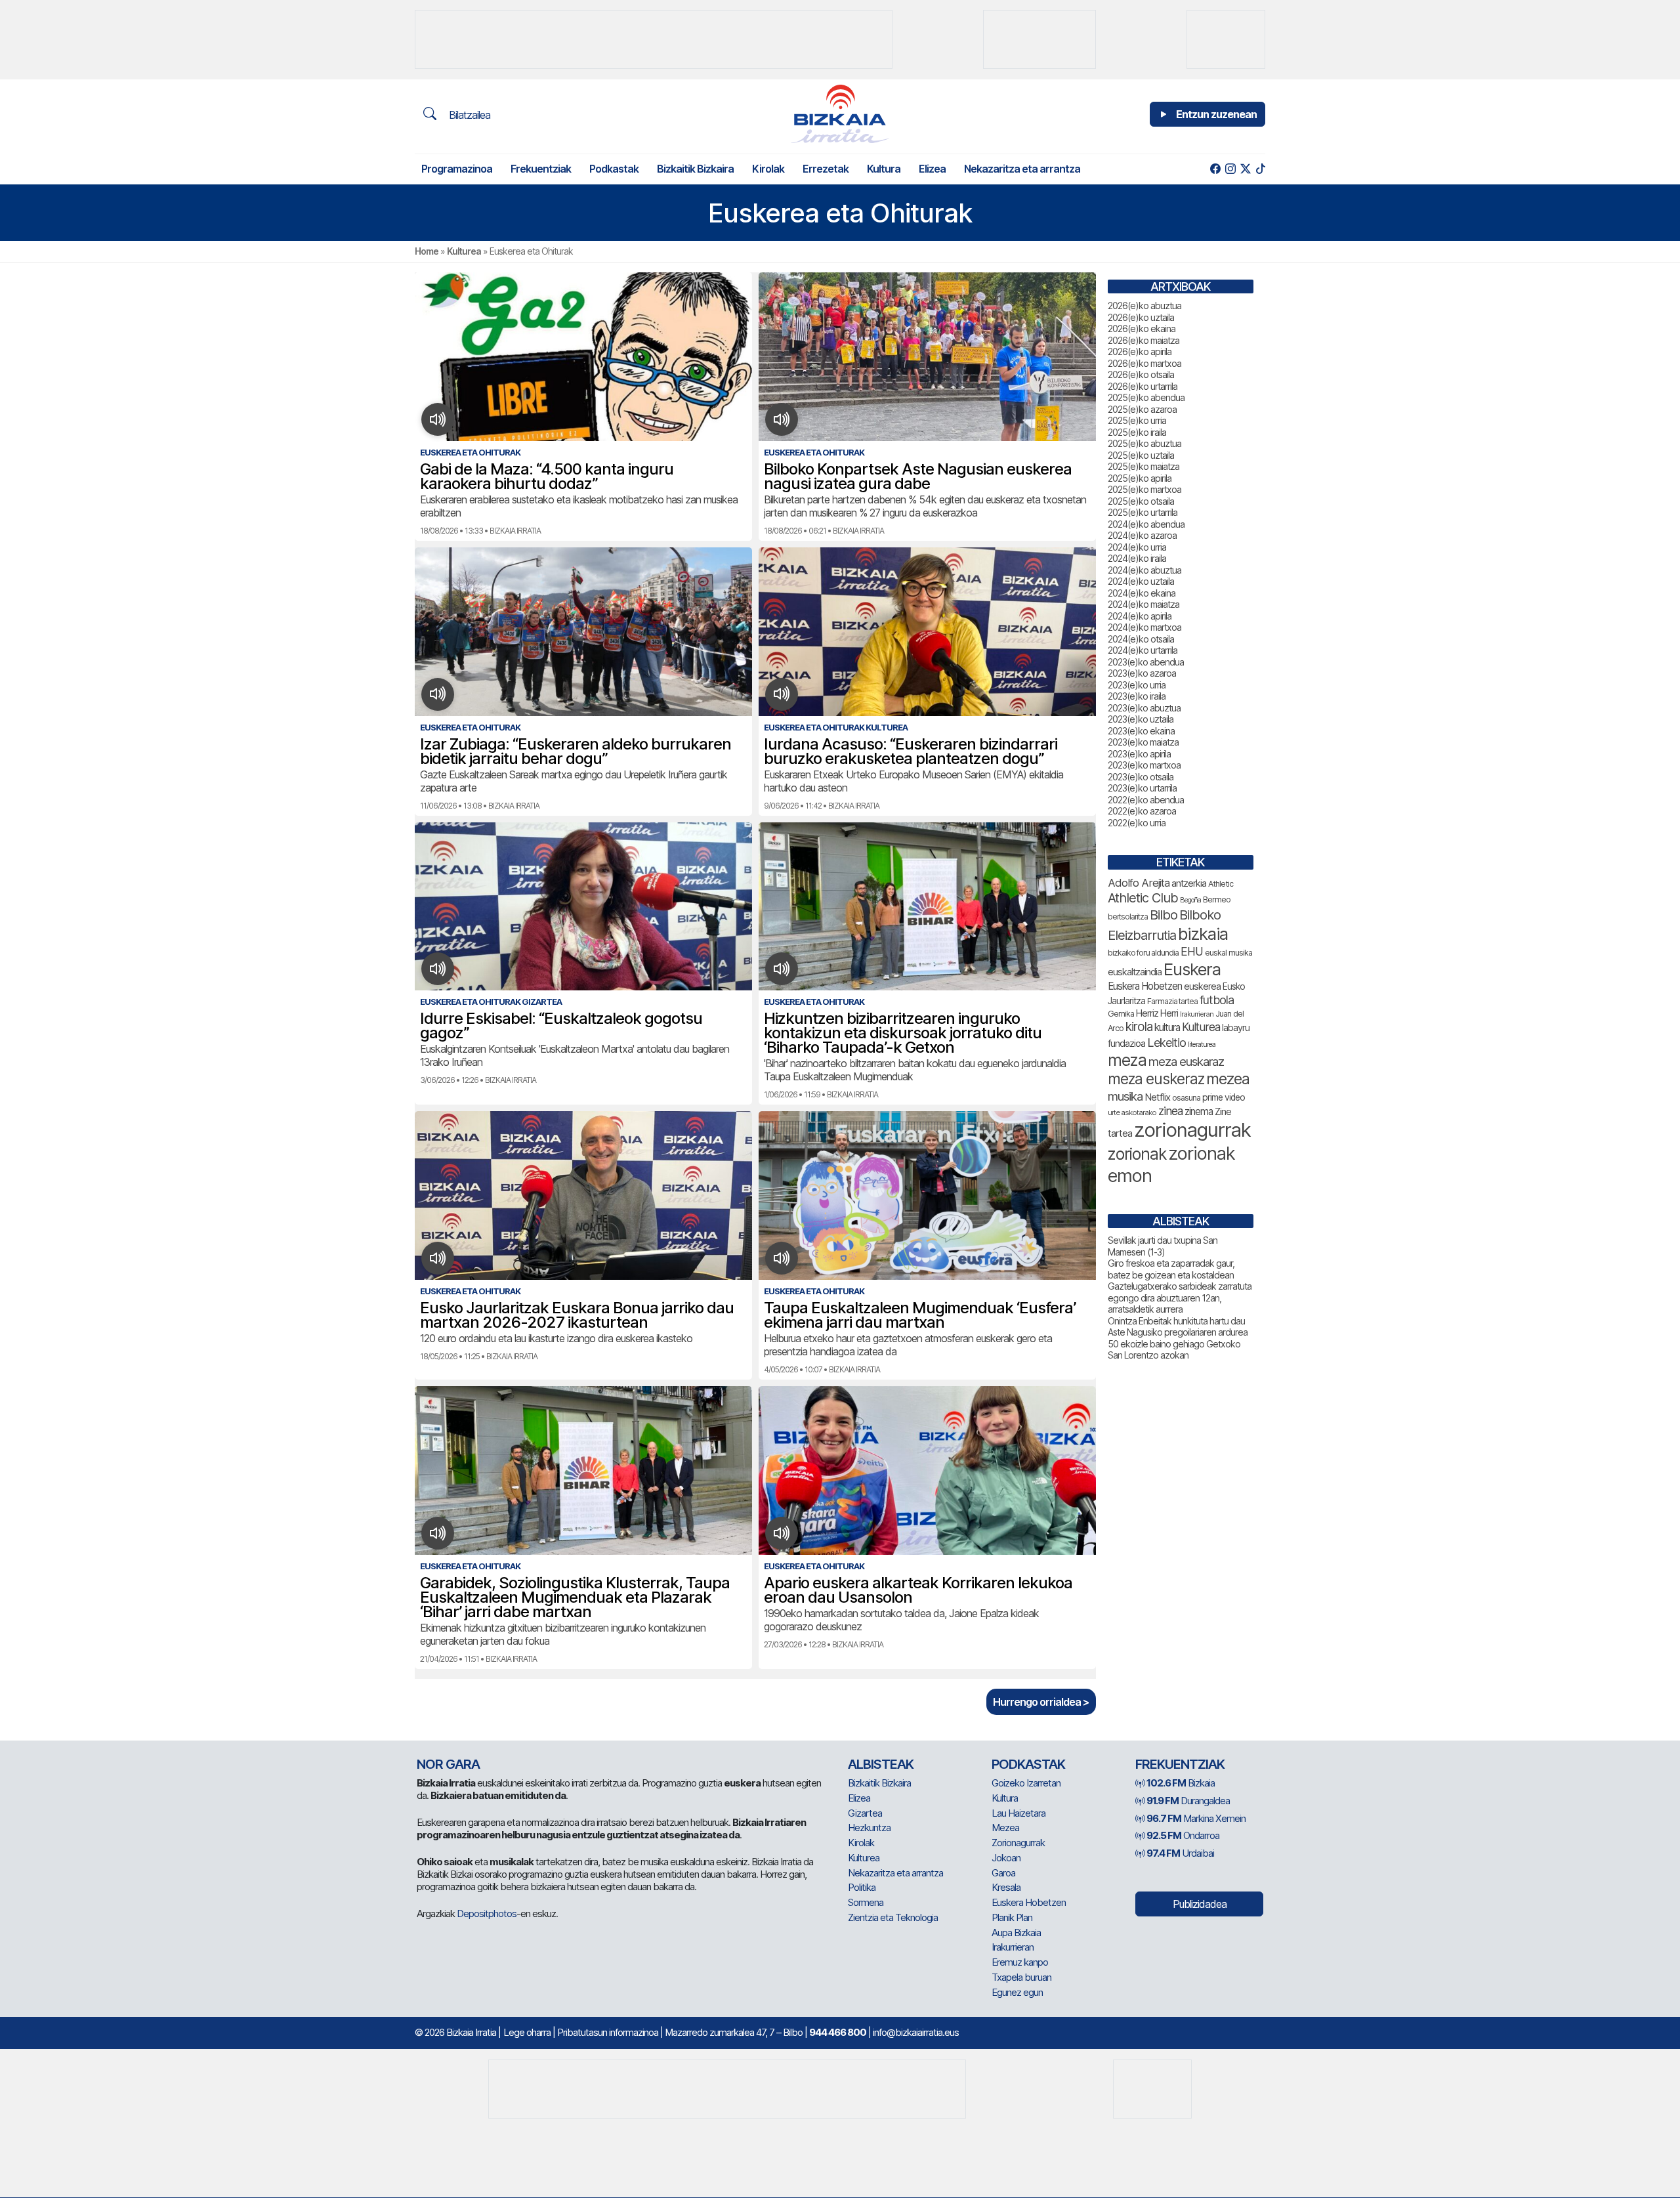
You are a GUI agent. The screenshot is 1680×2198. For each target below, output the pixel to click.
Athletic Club (1143, 898)
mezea (1228, 1079)
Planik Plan (1012, 1917)
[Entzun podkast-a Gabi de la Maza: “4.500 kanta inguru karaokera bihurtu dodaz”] (438, 419)
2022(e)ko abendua (1146, 800)
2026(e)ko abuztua (1144, 306)
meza (1127, 1060)
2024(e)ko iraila (1137, 558)
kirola (1139, 1027)
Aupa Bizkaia (1016, 1933)
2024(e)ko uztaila (1141, 581)
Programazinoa (457, 169)
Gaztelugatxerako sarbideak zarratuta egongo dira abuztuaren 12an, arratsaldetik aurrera (1180, 1298)
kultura (1167, 1027)
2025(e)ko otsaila (1141, 501)
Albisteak (881, 1764)
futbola (1217, 1000)
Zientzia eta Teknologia (893, 1917)
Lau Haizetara (1018, 1813)
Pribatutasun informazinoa (608, 2032)
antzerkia (1189, 883)
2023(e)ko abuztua (1144, 708)
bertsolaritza (1128, 917)
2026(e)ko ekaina (1142, 328)
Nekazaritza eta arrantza (1022, 169)
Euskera (1192, 969)
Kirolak (768, 169)
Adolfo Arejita (1139, 883)
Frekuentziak (541, 169)
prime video (1224, 1097)
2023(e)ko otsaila (1141, 777)
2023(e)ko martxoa (1144, 765)
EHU (1192, 951)
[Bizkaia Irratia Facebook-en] (1215, 169)
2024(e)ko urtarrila (1143, 650)
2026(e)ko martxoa (1144, 363)
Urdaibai (1180, 1853)
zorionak (1137, 1154)
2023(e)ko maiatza (1143, 742)
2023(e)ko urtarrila (1142, 788)
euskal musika (1228, 953)
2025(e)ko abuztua (1144, 443)
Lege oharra (527, 2032)
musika (1125, 1096)
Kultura (884, 169)
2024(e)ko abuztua (1144, 570)
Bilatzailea (468, 115)
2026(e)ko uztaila (1141, 317)
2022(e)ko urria (1137, 823)
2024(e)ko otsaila (1141, 639)
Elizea (932, 169)
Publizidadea (1200, 1904)
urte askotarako (1132, 1112)
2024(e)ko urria (1137, 547)
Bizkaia (1181, 1783)
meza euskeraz (1156, 1079)
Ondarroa (1183, 1835)
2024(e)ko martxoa (1144, 627)
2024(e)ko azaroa (1142, 535)
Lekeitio (1166, 1042)
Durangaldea (1188, 1801)
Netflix (1157, 1097)
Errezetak (826, 169)
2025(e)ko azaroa (1142, 409)
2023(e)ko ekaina (1141, 731)
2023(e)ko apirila (1139, 754)
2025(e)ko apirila (1140, 478)
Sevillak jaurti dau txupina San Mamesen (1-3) (1163, 1246)
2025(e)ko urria (1137, 420)
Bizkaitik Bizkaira (695, 169)
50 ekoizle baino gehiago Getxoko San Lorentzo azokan (1174, 1350)
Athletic (1221, 884)
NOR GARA (448, 1764)
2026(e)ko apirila (1140, 351)
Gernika (1121, 1014)
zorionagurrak (1192, 1130)
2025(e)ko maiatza (1144, 466)
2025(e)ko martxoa (1144, 489)
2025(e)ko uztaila (1141, 455)
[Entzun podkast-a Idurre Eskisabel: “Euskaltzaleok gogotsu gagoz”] (438, 969)
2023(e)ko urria (1137, 685)
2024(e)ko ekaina (1142, 593)
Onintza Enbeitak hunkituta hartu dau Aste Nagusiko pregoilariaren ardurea (1178, 1327)
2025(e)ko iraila (1137, 432)
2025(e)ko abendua (1146, 397)
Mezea (1005, 1828)
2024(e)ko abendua (1146, 524)
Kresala (1006, 1887)
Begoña (1190, 900)
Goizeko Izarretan (1026, 1783)
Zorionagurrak (1018, 1843)
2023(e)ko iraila (1137, 696)
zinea (1170, 1111)
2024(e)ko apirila (1140, 616)
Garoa (1003, 1873)
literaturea (1202, 1045)
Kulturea (464, 251)
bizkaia (1203, 934)
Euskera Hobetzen (1145, 986)
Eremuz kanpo (1020, 1962)
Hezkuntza (869, 1828)
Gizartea (865, 1813)
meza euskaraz (1186, 1061)
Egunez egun (1017, 1992)
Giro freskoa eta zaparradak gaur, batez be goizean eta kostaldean (1171, 1269)
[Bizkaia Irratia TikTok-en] (1260, 169)
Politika (862, 1887)
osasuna (1186, 1098)
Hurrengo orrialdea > (1041, 1702)
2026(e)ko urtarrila (1143, 386)
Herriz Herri (1157, 1013)
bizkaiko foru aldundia (1143, 953)
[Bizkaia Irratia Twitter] (1245, 169)
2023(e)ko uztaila (1141, 719)
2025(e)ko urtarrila (1143, 512)
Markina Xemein (1196, 1818)
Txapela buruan (1021, 1977)
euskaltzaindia (1135, 972)
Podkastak (614, 169)
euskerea (1202, 986)
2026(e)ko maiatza (1144, 340)
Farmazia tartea (1172, 1001)
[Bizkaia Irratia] (840, 114)
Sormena (866, 1902)
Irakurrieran (1197, 1014)
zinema (1199, 1111)
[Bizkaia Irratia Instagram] (1230, 169)
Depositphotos (487, 1913)
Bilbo (1164, 915)
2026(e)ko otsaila (1141, 374)
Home (427, 251)
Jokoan (1006, 1858)
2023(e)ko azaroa (1142, 673)
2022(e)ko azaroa (1142, 811)
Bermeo (1217, 899)
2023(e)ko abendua (1146, 662)
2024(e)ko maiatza (1144, 604)
